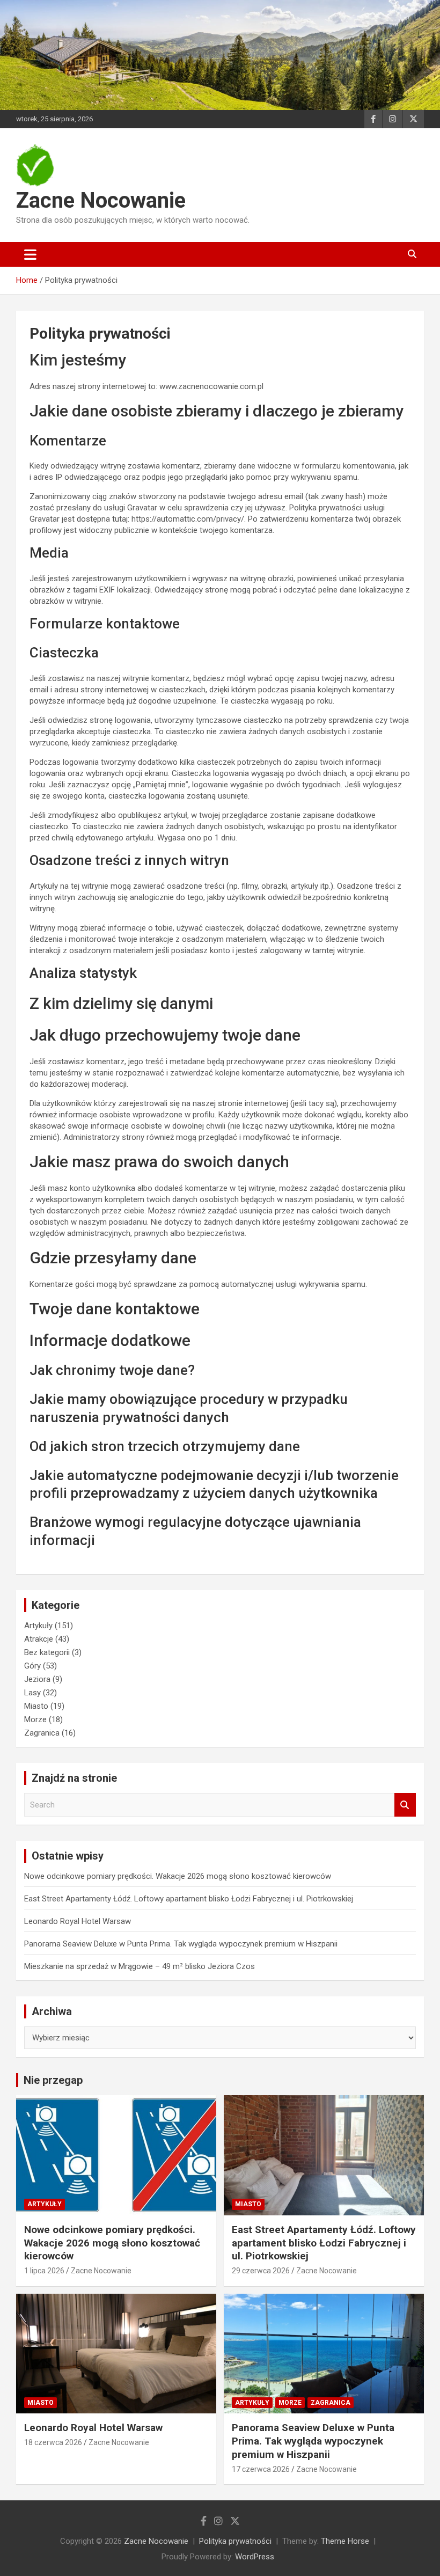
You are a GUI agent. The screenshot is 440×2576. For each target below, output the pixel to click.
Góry (32, 1666)
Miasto (36, 1706)
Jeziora (37, 1679)
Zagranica (42, 1733)
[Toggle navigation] (30, 254)
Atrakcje (39, 1639)
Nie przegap (53, 2080)
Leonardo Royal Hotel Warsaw (78, 1921)
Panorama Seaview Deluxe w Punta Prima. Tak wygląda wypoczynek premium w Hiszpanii (181, 1944)
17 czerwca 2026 (261, 2469)
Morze (35, 1719)
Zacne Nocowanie (101, 200)
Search (405, 1805)
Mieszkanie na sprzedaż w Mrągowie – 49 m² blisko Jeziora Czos (140, 1966)
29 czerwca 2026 (261, 2271)
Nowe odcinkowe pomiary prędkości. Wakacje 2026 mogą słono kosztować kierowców (178, 1876)
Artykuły (38, 1626)
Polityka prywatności (235, 2541)
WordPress (255, 2557)
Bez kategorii (47, 1652)
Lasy (32, 1693)
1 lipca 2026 (44, 2271)
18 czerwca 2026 (53, 2442)
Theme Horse (345, 2541)
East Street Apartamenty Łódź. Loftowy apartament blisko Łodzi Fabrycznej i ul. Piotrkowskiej (189, 1899)
